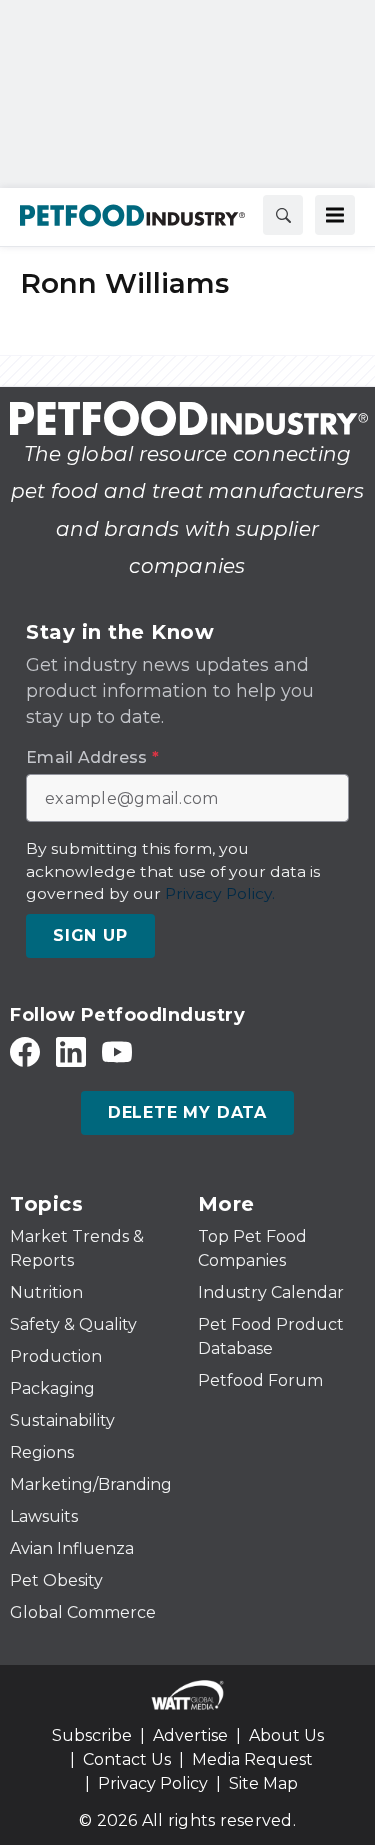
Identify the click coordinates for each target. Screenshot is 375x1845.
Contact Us (127, 1759)
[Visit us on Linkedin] (71, 1051)
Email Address (92, 758)
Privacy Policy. (220, 893)
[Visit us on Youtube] (117, 1051)
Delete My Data (187, 1112)
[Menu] (335, 215)
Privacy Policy (153, 1783)
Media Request (252, 1759)
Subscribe (92, 1735)
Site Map (263, 1783)
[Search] (283, 215)
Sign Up (90, 935)
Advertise (190, 1735)
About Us (286, 1735)
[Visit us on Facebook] (25, 1051)
